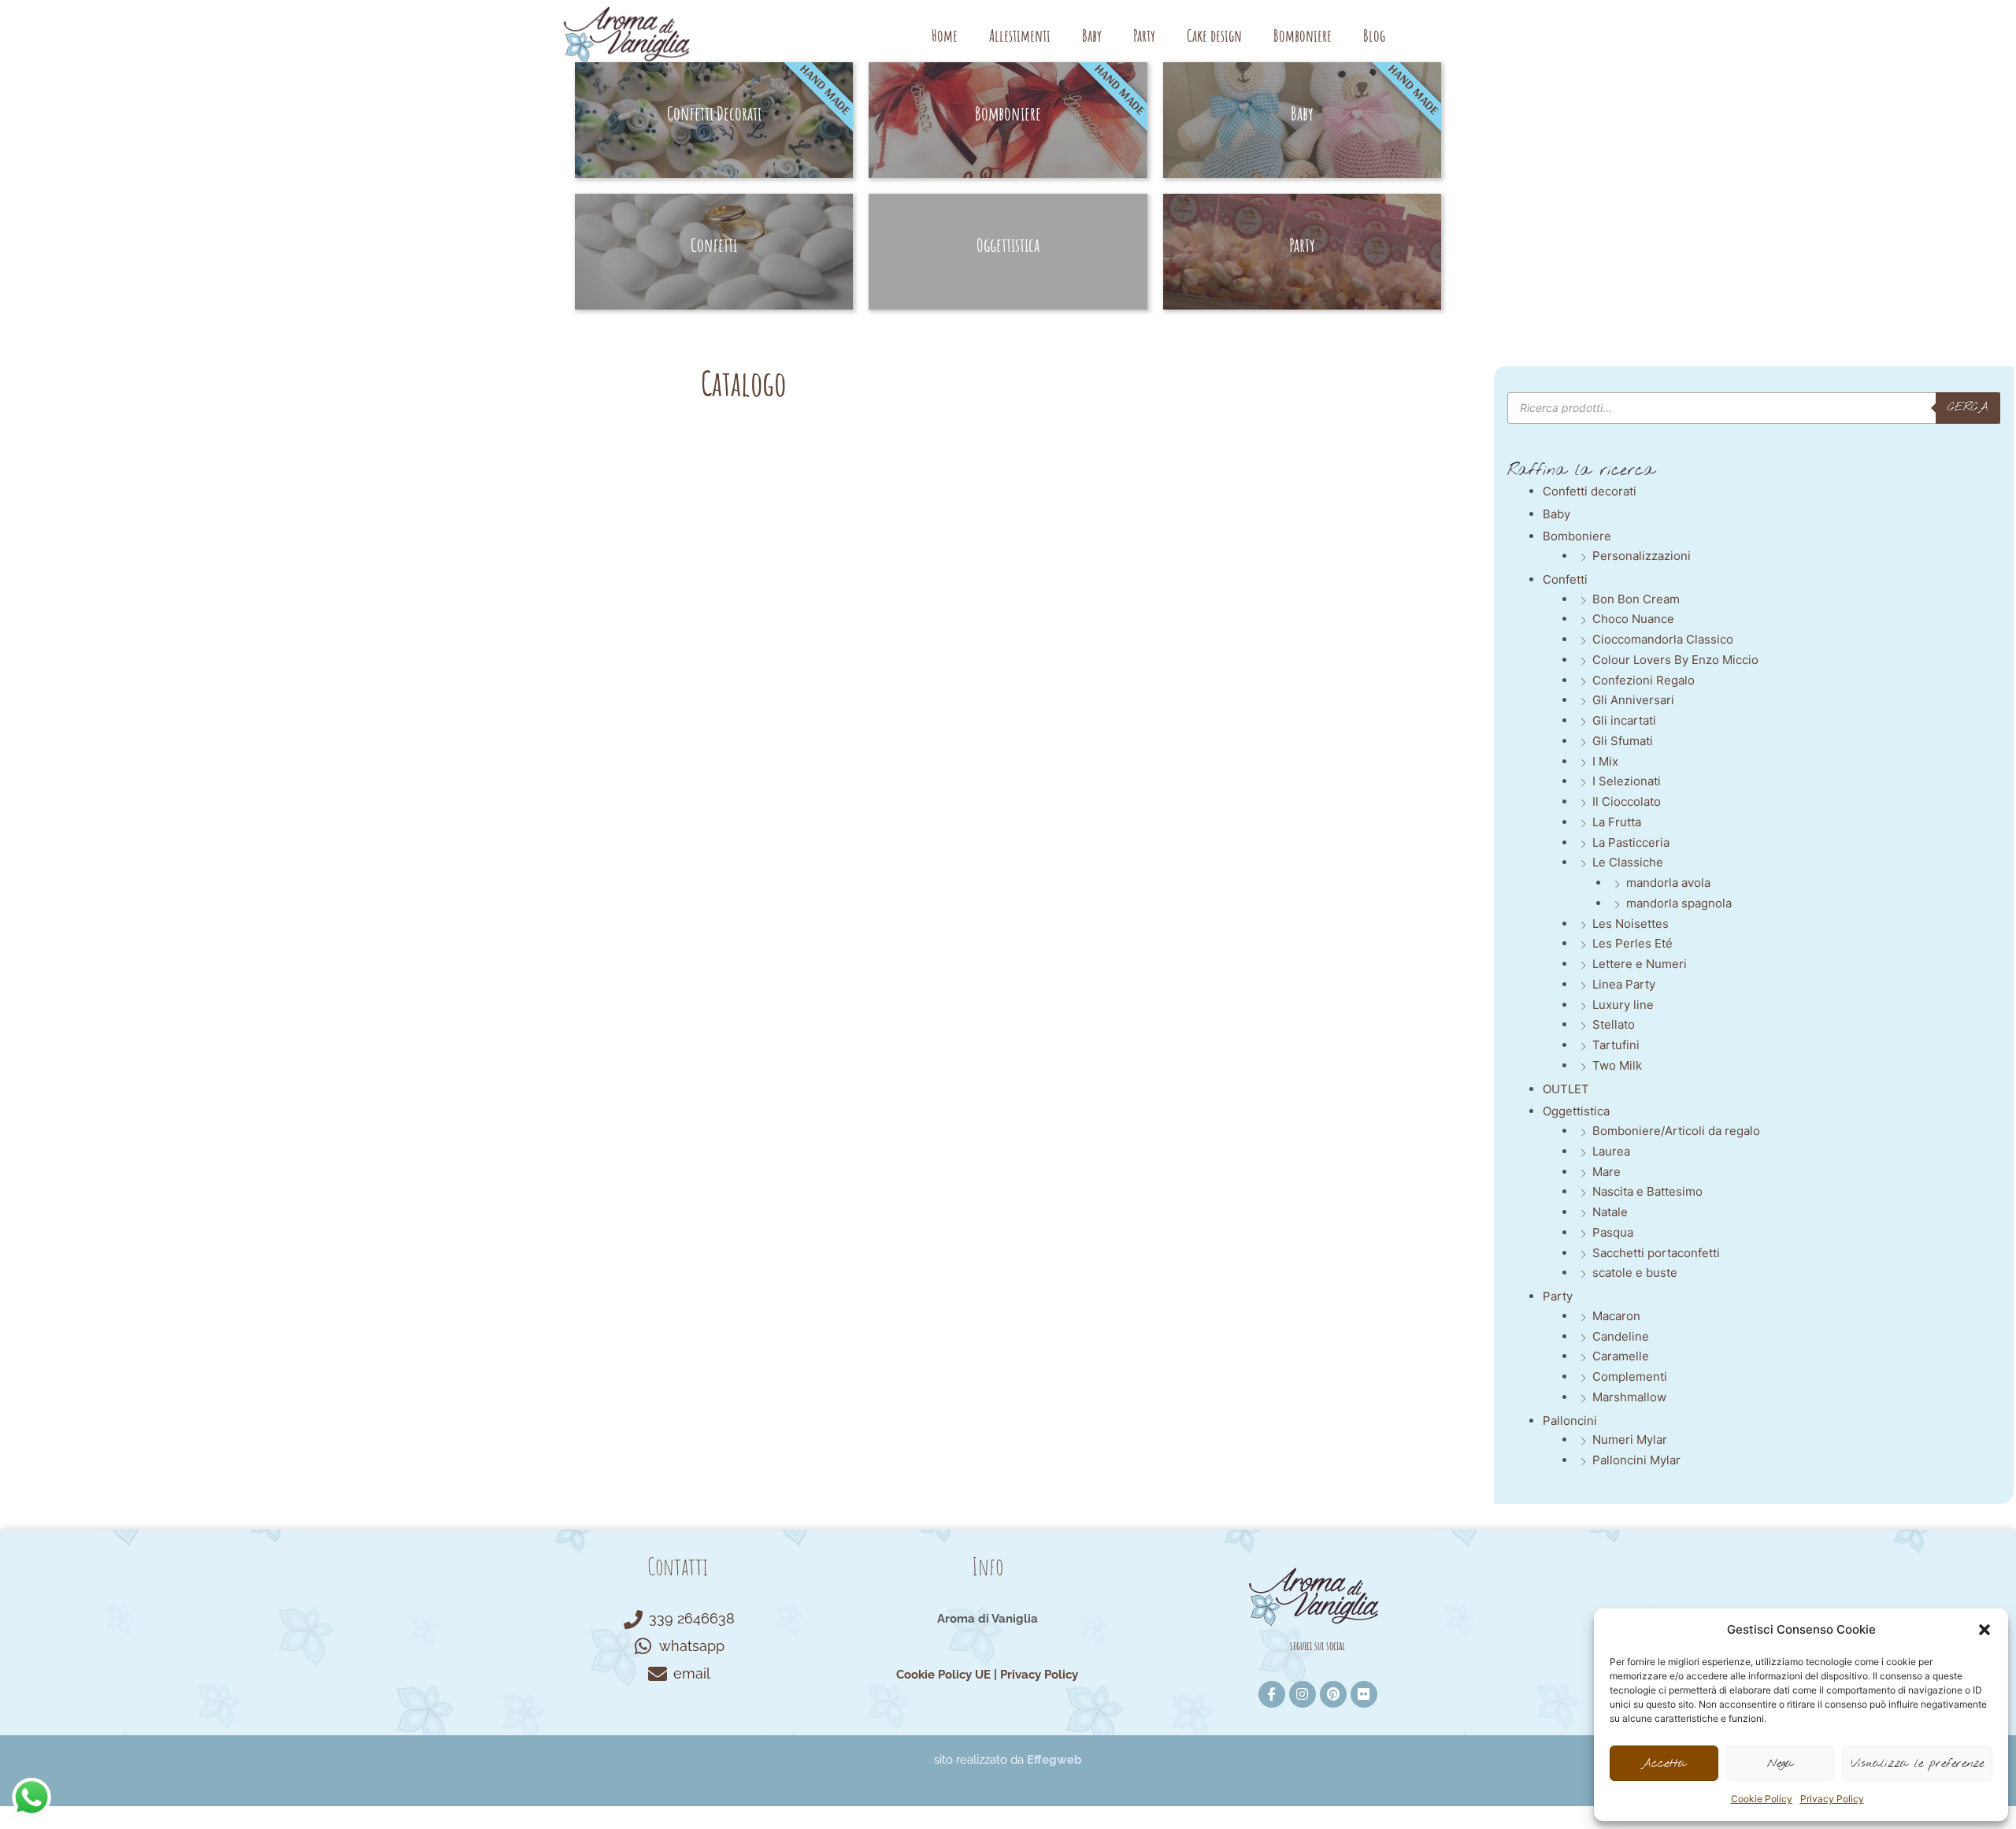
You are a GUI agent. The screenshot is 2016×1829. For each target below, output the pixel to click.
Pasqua (1613, 1232)
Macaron (1616, 1316)
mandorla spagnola (1679, 903)
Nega (1780, 1764)
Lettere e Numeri (1640, 964)
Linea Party (1624, 984)
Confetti (1565, 579)
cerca (1968, 407)
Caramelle (1621, 1356)
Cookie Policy (1762, 1799)
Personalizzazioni (1642, 556)
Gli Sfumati (1623, 741)
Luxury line (1623, 1005)
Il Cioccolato (1627, 801)
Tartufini (1616, 1045)
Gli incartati (1624, 720)
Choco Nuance (1633, 619)
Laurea (1611, 1151)
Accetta (1664, 1764)
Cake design (1214, 35)
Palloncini (1570, 1421)
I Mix (1605, 761)
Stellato (1614, 1024)
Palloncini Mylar (1636, 1460)
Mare (1606, 1172)
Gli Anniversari (1633, 700)
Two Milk (1617, 1065)
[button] (1984, 1630)
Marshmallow (1629, 1397)
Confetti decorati (1590, 491)
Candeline (1621, 1336)
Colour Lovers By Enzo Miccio (1675, 660)
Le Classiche (1628, 862)
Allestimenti (1020, 35)
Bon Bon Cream (1636, 599)
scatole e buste (1635, 1273)
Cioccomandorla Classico (1663, 639)
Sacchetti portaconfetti (1656, 1253)
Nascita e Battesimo (1647, 1191)
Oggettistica (1576, 1111)
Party (1144, 35)
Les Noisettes (1631, 924)
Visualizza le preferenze (1917, 1764)
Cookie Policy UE (943, 1675)
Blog (1374, 35)
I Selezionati (1627, 781)
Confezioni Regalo (1644, 680)
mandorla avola (1668, 883)
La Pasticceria (1631, 842)
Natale (1610, 1212)
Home (945, 35)
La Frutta (1617, 822)
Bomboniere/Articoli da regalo (1676, 1131)
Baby (1092, 35)
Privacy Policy (1832, 1799)
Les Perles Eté (1632, 943)
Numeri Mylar (1630, 1439)
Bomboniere (1303, 35)
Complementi (1630, 1376)
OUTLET (1566, 1089)
